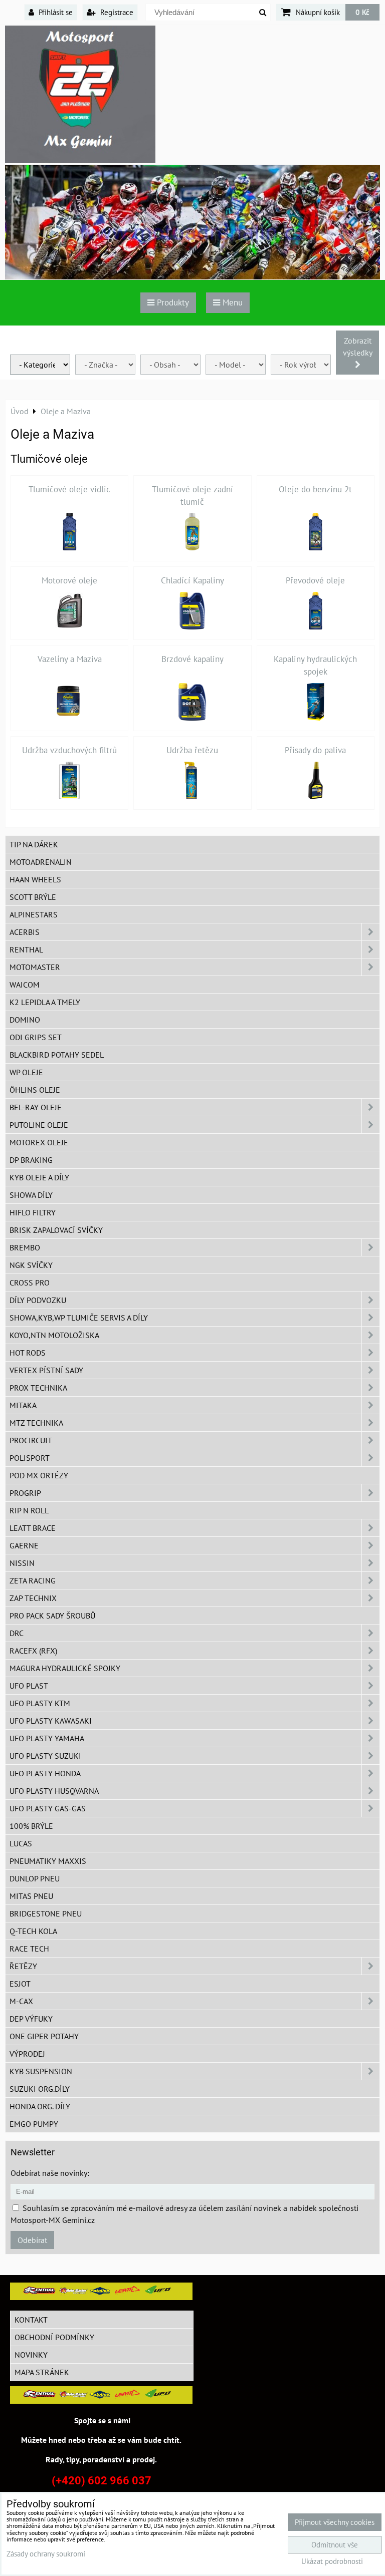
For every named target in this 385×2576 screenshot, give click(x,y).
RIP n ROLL (29, 1510)
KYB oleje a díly (39, 1177)
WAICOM (25, 985)
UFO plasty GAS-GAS (48, 1808)
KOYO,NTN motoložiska (54, 1335)
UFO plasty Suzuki (45, 1756)
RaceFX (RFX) (33, 1651)
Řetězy (23, 1966)
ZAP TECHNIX (33, 1598)
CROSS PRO (30, 1282)
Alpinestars (34, 914)
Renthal (26, 949)
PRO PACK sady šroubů (52, 1616)
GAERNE (24, 1545)
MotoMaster (35, 967)
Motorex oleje (39, 1142)
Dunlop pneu (35, 1878)
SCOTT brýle (33, 897)
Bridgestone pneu (46, 1913)
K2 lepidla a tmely (45, 1002)
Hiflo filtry (33, 1212)
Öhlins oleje (35, 1090)
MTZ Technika (36, 1423)
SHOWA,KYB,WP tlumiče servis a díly (79, 1318)
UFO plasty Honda (45, 1773)
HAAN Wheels (35, 879)
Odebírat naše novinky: (50, 2173)
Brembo (25, 1247)
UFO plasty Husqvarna (54, 1791)
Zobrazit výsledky (357, 347)
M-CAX (21, 2001)
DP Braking (31, 1160)
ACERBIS (25, 932)
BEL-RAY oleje (36, 1107)
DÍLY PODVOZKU (38, 1300)
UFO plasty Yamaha (47, 1738)
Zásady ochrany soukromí (46, 2554)
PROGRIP (25, 1493)
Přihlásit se (55, 12)
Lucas (21, 1843)
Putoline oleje (39, 1125)
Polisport (30, 1458)
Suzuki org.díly (40, 2089)
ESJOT (20, 1984)
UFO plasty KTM (40, 1703)
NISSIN (22, 1563)
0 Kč (362, 12)
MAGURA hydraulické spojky (65, 1668)
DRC (17, 1633)
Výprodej (27, 2054)
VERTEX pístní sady (46, 1370)
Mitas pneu (31, 1896)
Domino (25, 1020)
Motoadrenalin (41, 862)
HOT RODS (28, 1353)
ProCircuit (31, 1440)
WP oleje (26, 1072)
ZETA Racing (33, 1580)
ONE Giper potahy (44, 2036)
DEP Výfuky (31, 2019)
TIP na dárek (34, 844)
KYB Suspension (41, 2071)
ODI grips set (36, 1037)
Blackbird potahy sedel (57, 1055)
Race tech (29, 1949)
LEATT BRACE (33, 1528)
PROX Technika (38, 1388)
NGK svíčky (31, 1265)
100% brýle (31, 1826)
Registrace (116, 12)
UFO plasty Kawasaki (51, 1721)
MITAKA (23, 1405)
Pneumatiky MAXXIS (48, 1861)
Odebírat (32, 2240)
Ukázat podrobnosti (332, 2562)
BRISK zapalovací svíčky (56, 1230)
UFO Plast (29, 1686)
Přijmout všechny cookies (335, 2522)
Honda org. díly (40, 2106)
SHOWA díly (31, 1195)
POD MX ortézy (39, 1475)
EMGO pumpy (34, 2124)
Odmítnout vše (335, 2545)
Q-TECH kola (33, 1931)
